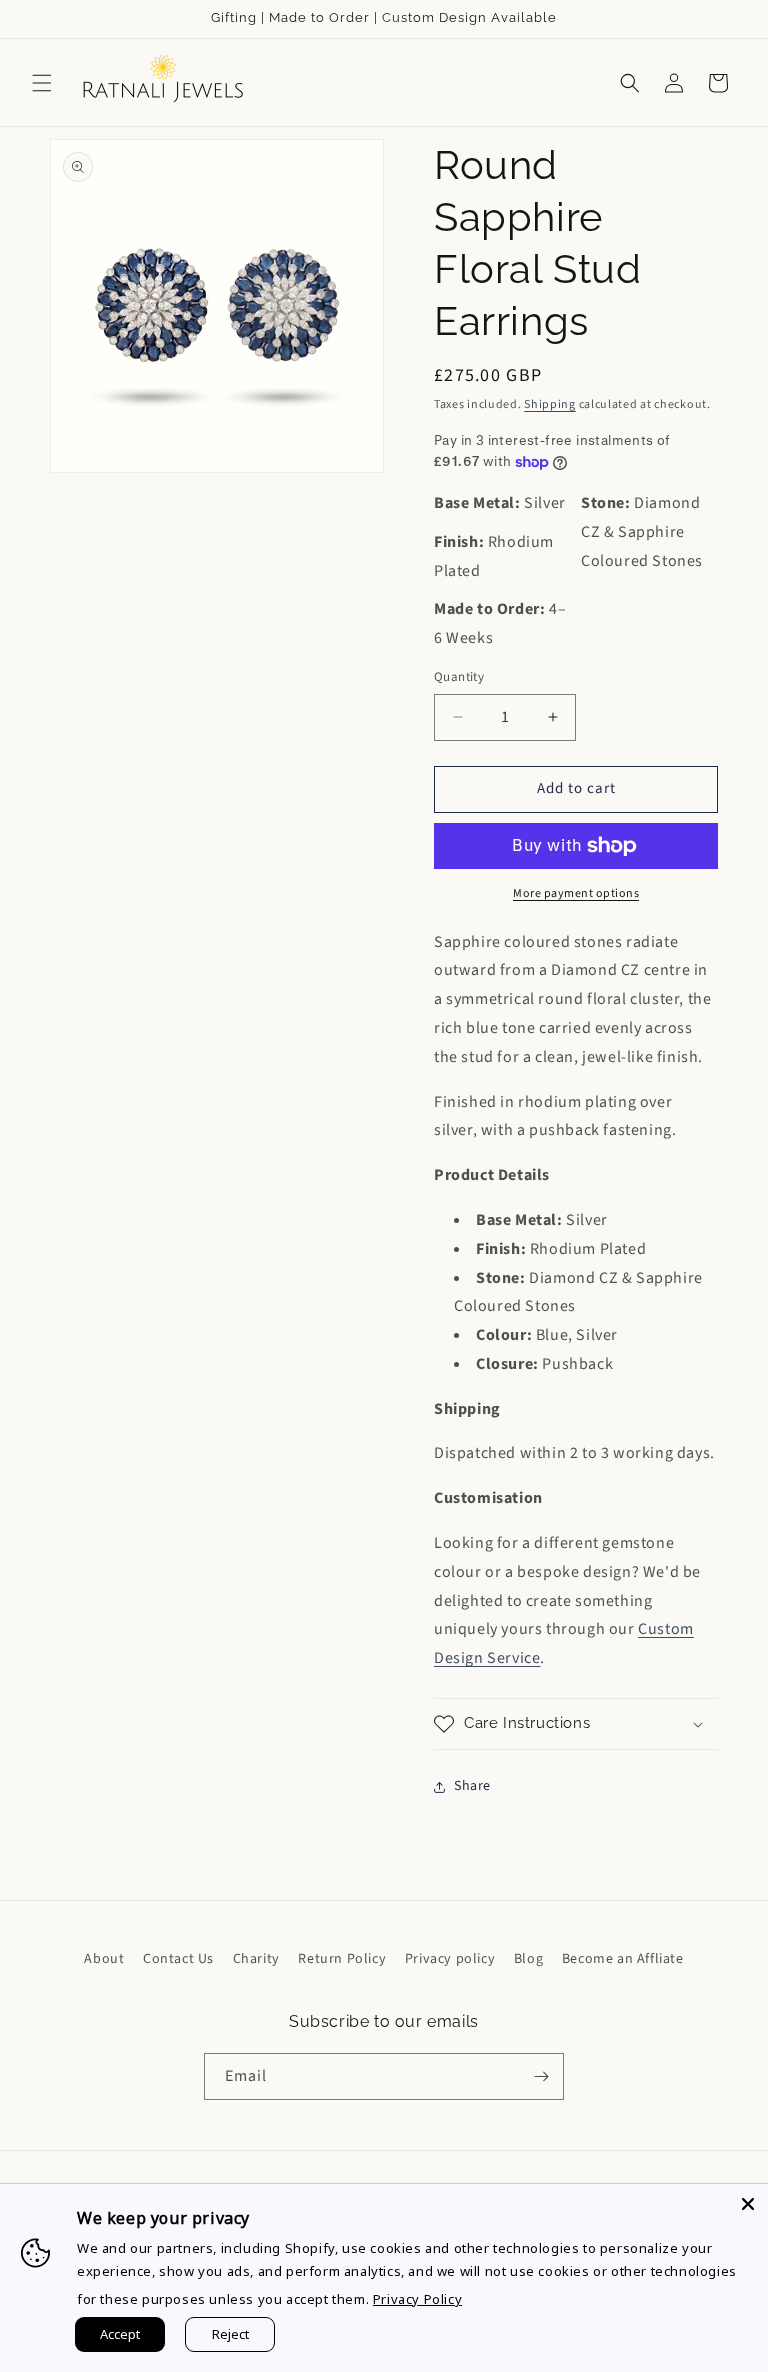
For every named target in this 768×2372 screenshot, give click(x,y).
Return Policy (342, 1959)
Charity (256, 1959)
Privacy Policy (417, 2299)
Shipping (550, 404)
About (104, 1959)
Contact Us (178, 1959)
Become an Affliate (623, 1959)
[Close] (748, 2204)
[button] (42, 83)
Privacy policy (450, 1959)
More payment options (576, 893)
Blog (528, 1959)
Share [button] (472, 1786)
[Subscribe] (541, 2076)
